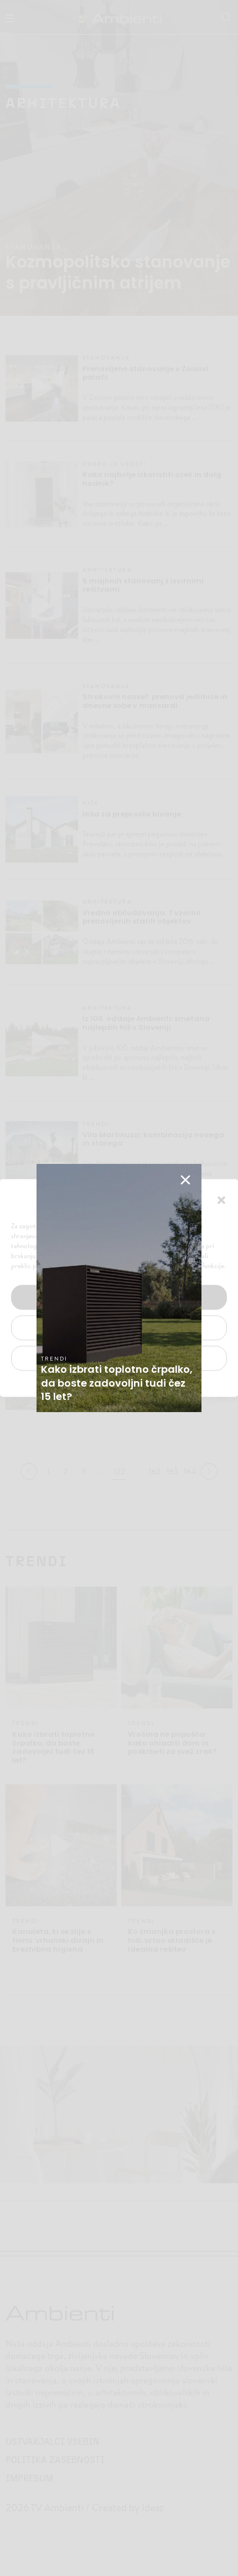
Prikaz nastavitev (119, 1358)
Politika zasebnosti (113, 1384)
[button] (221, 1199)
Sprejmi (119, 1297)
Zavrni (119, 1328)
